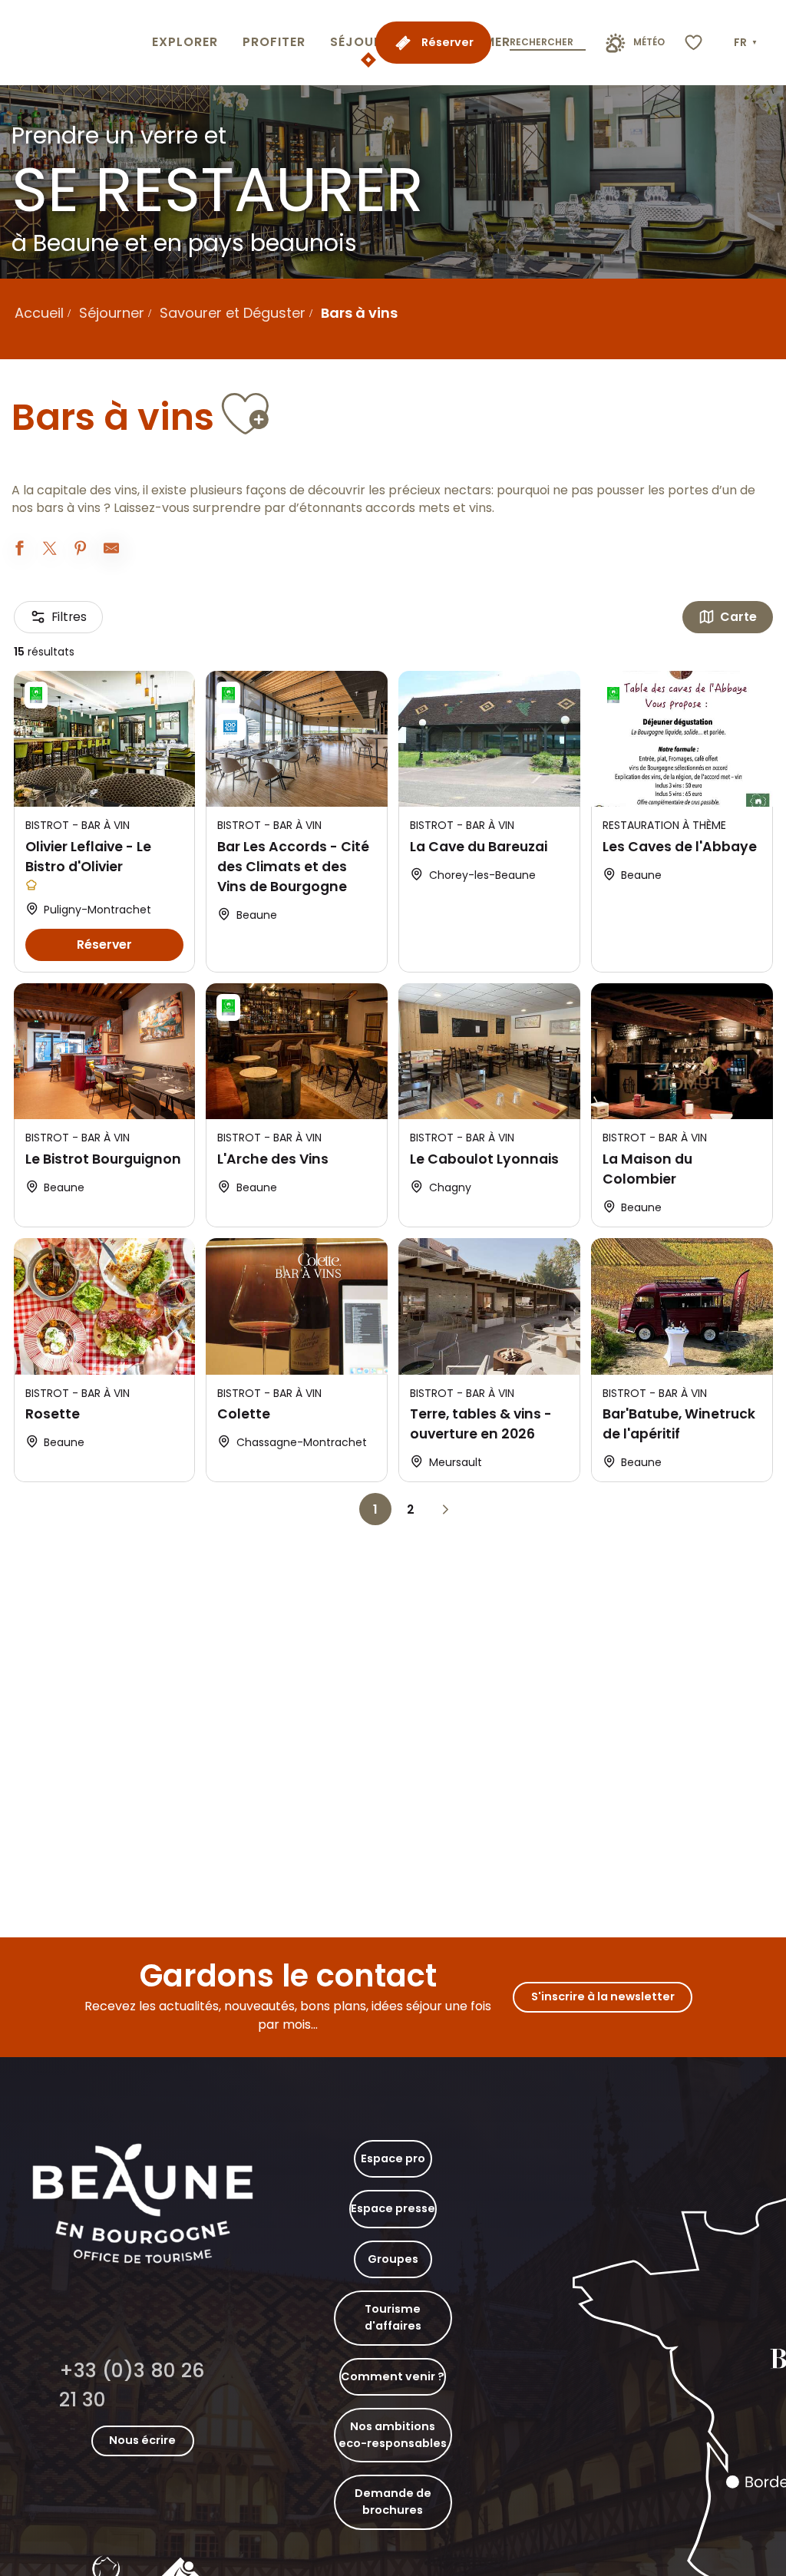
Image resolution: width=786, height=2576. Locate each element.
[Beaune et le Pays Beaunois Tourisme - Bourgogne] (73, 43)
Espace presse (393, 2208)
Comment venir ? (393, 2376)
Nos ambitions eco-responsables (393, 2435)
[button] (747, 43)
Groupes (393, 2259)
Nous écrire (142, 2440)
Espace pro (393, 2158)
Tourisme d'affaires (393, 2317)
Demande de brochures (393, 2502)
